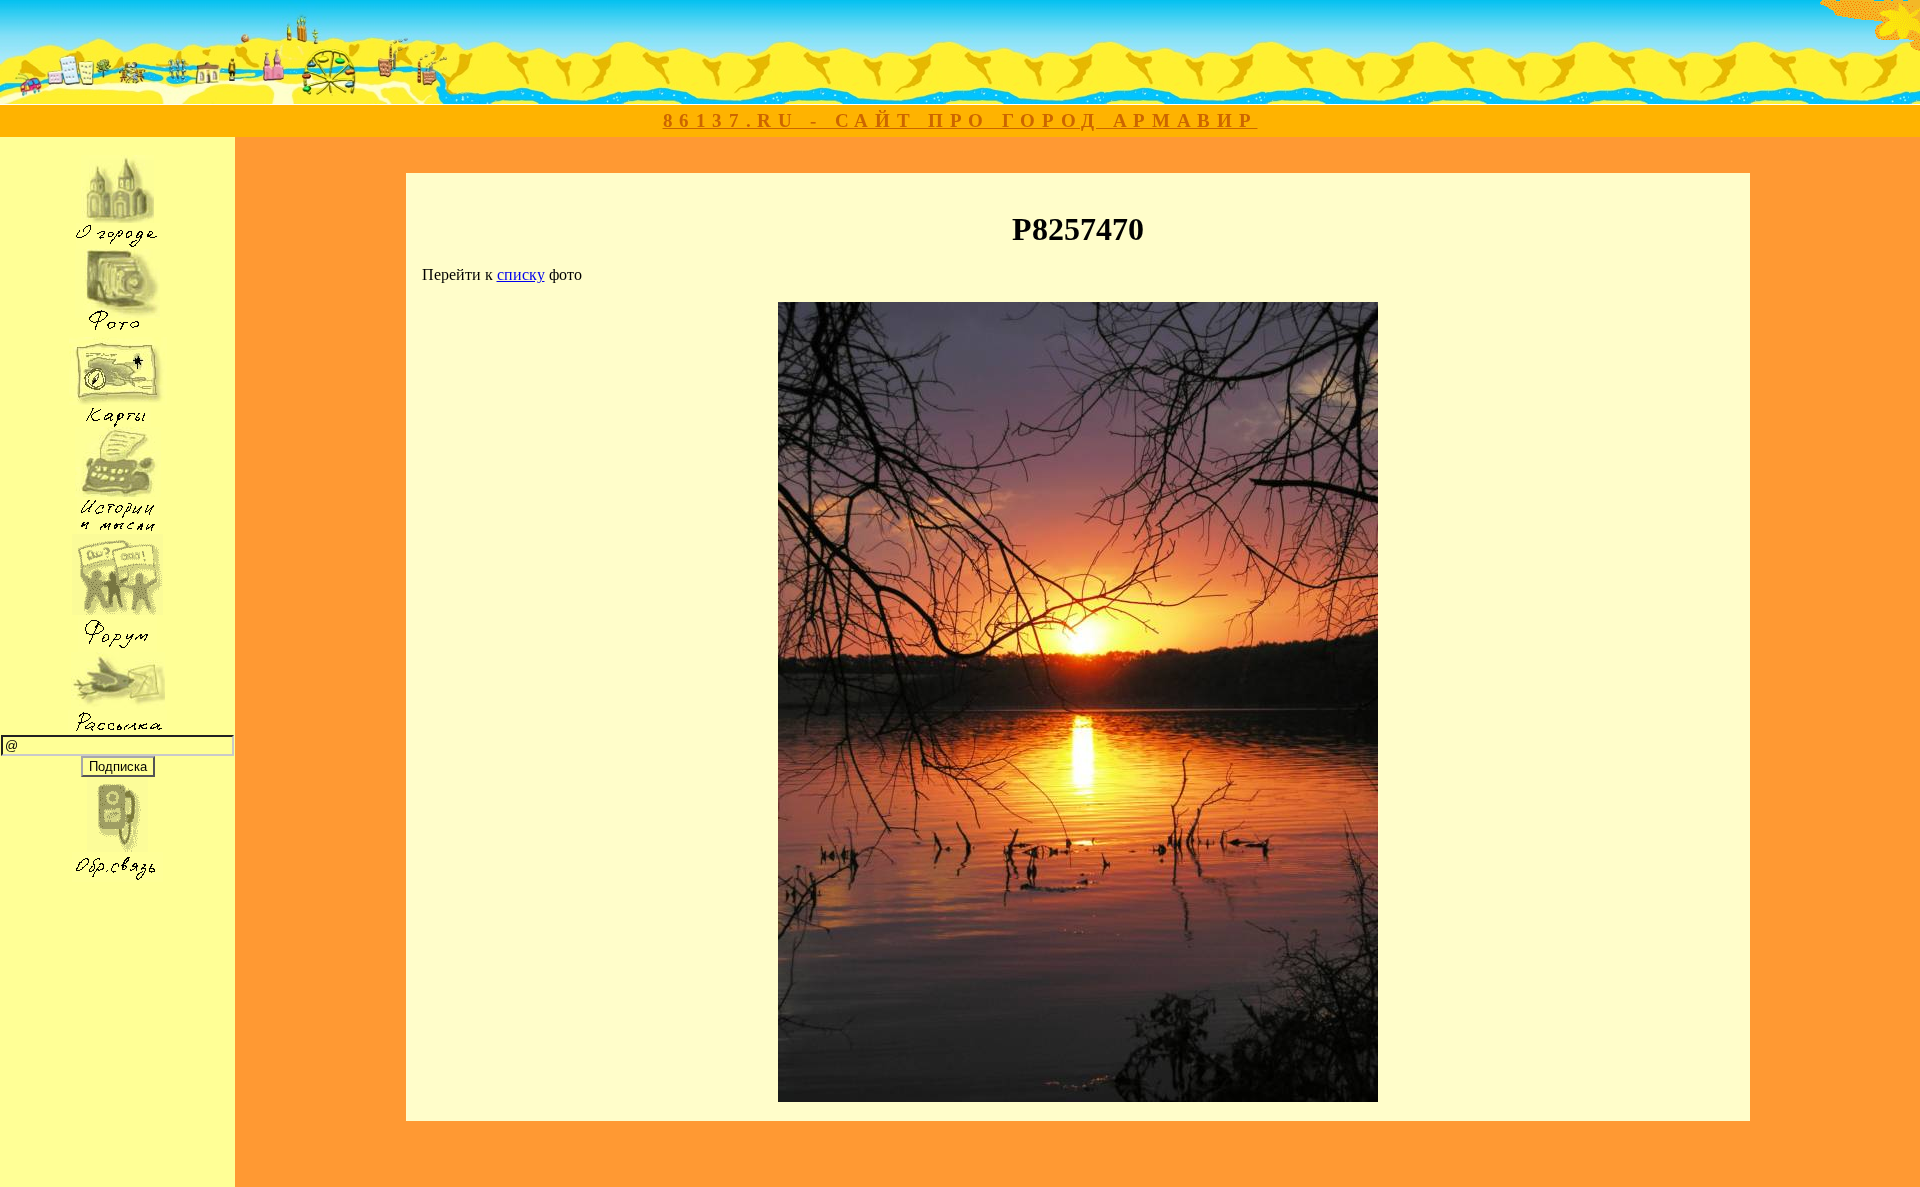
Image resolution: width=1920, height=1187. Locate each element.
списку (521, 274)
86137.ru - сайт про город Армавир (960, 120)
